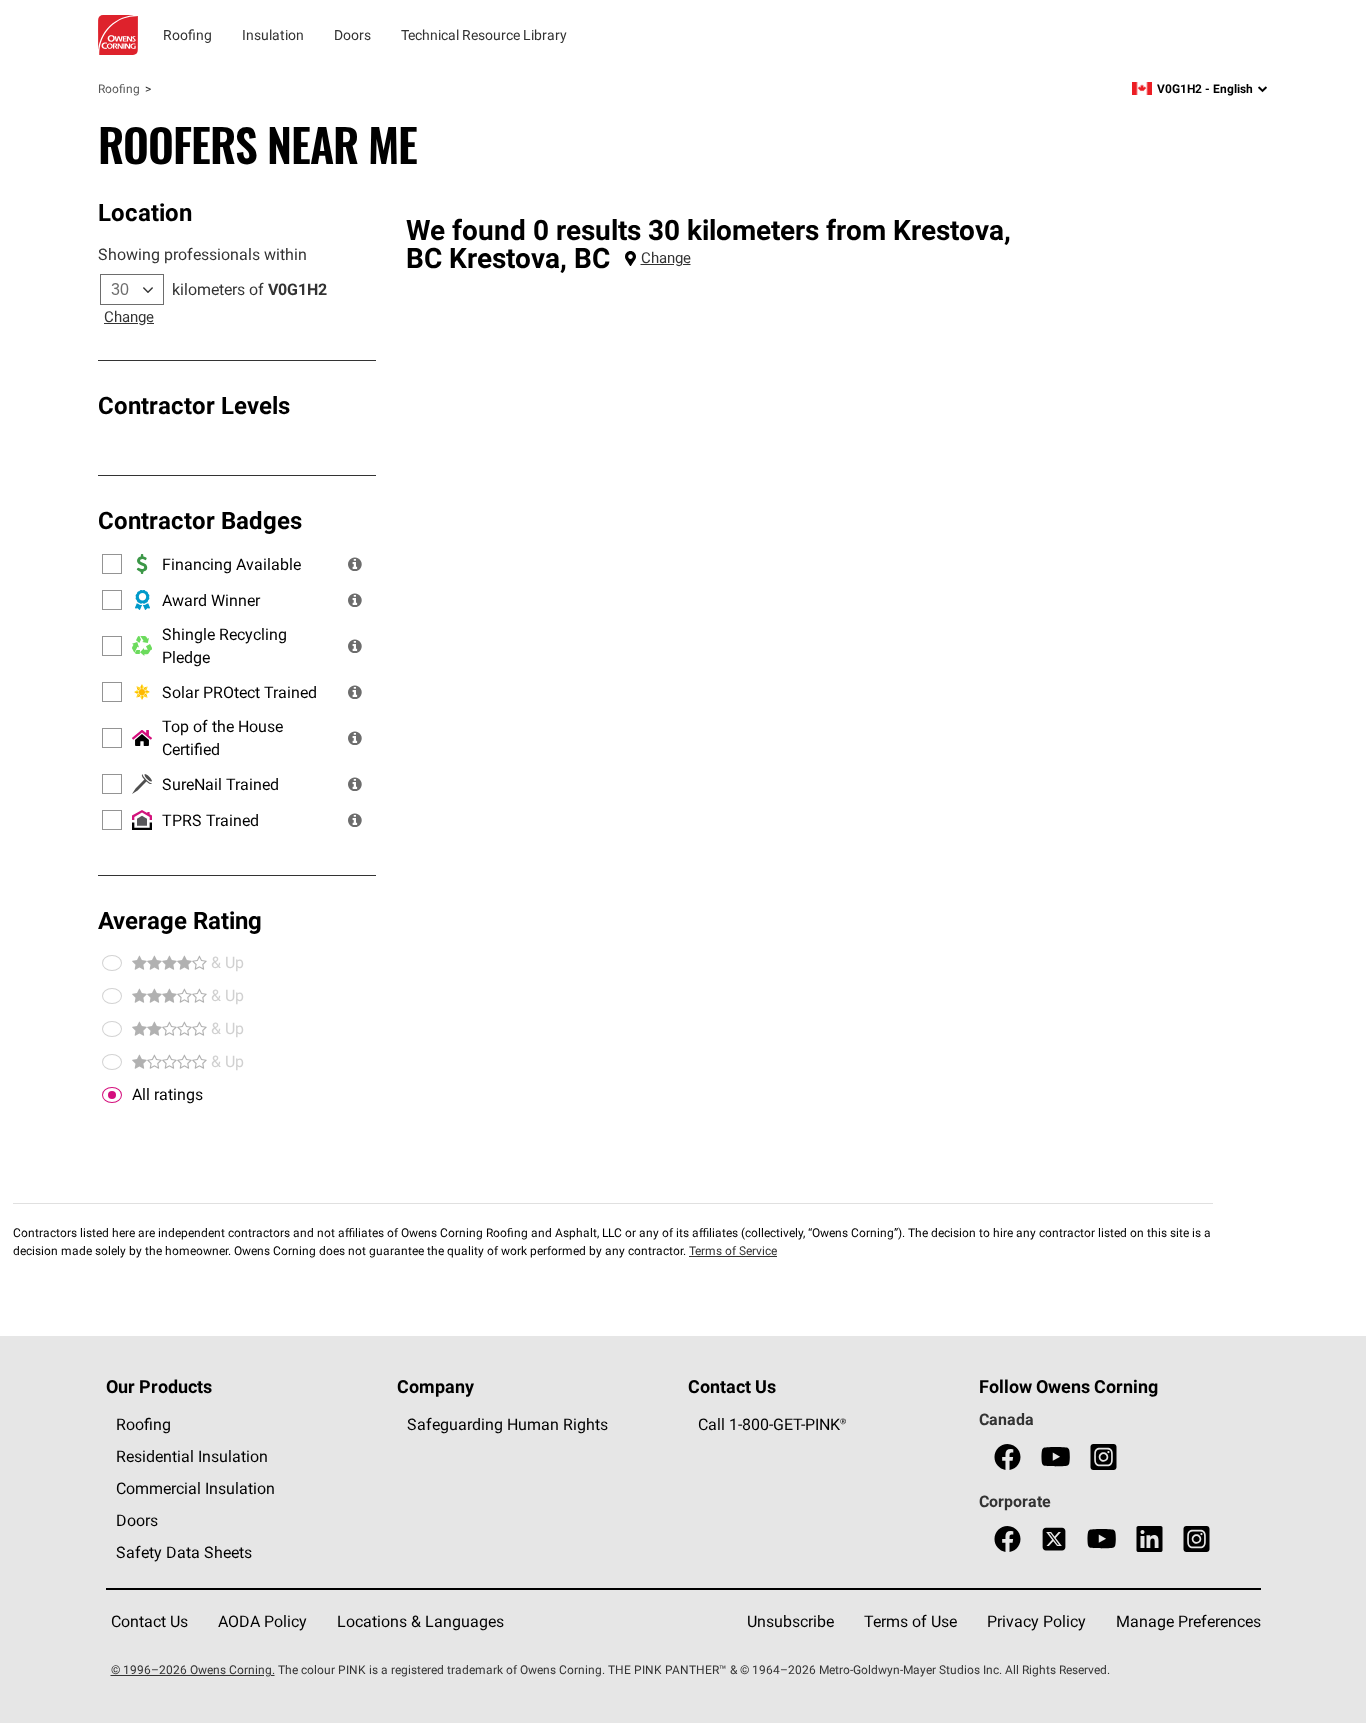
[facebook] (1007, 1457)
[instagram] (1103, 1457)
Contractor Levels (194, 405)
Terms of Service (733, 1250)
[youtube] (1055, 1457)
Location (145, 212)
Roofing (119, 88)
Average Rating (180, 920)
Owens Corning (118, 35)
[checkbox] (112, 1095)
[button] (355, 564)
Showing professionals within (202, 254)
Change (129, 316)
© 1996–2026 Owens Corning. (193, 1669)
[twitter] (1054, 1539)
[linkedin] (1149, 1539)
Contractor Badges (200, 520)
